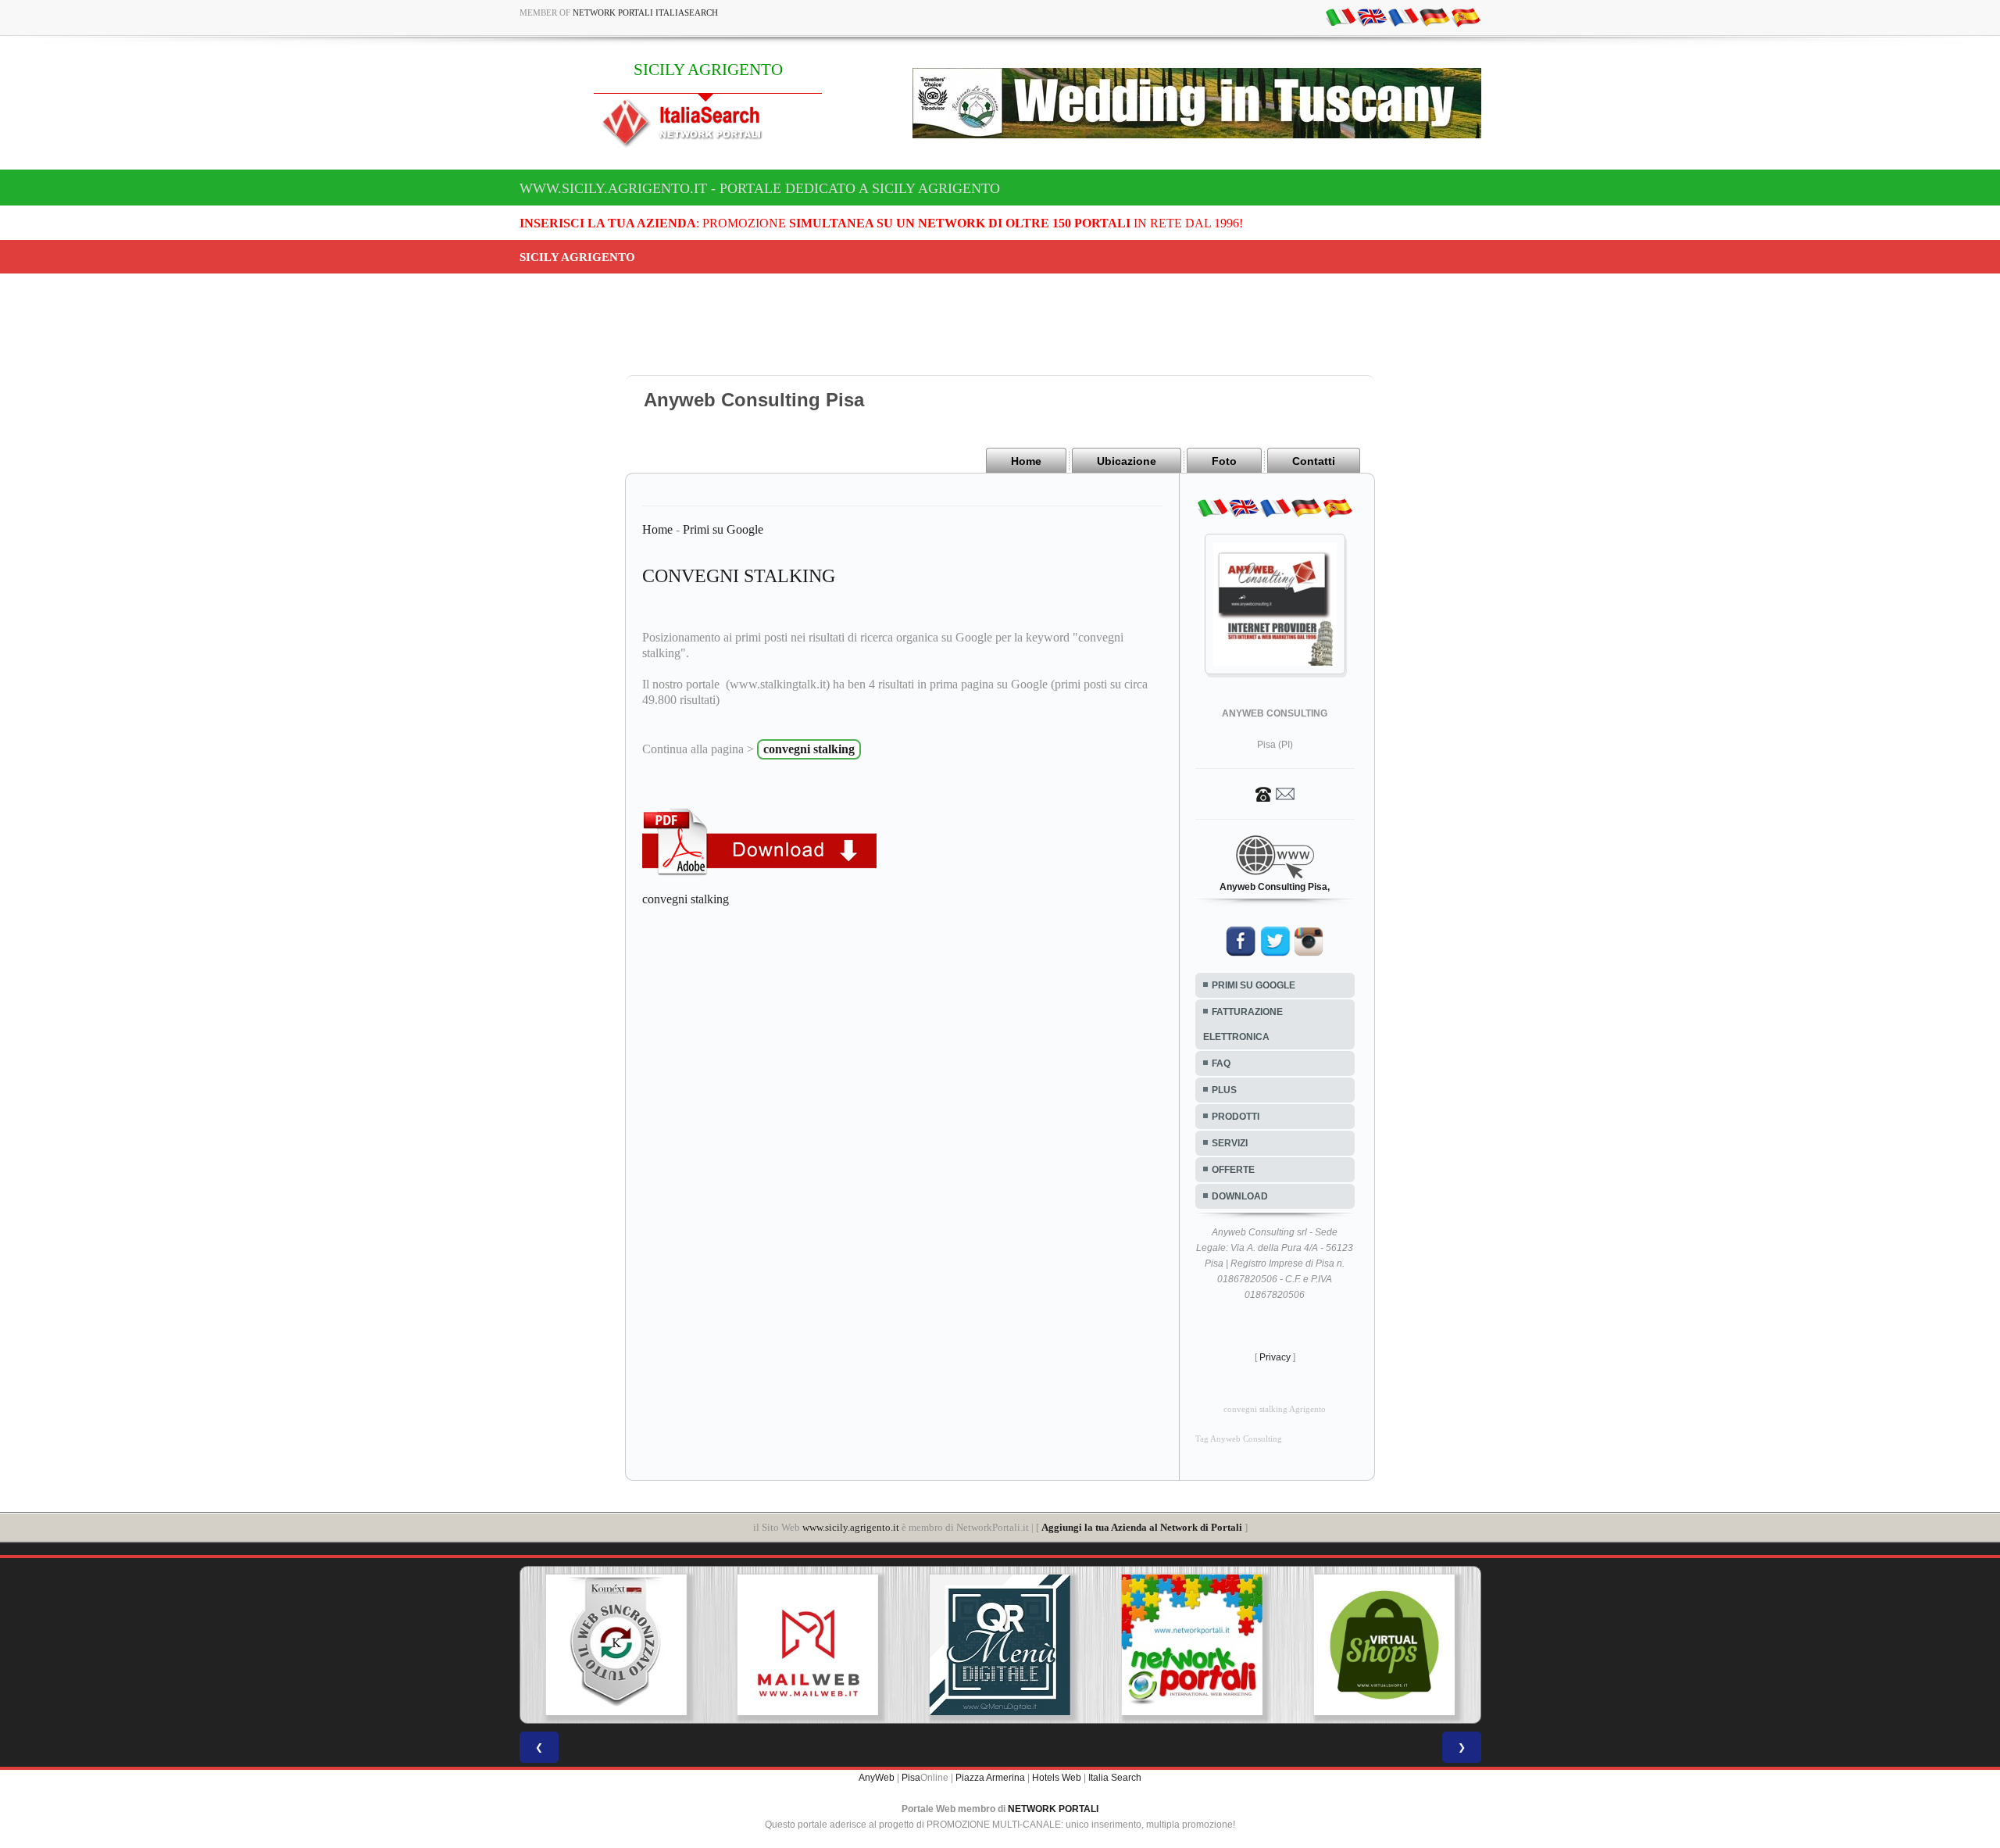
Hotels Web (1057, 1778)
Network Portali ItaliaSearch (645, 13)
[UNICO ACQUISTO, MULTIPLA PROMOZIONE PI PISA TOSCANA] (1192, 1645)
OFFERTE (1233, 1170)
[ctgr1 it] (1341, 16)
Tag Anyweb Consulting (1239, 1439)
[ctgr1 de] (1434, 16)
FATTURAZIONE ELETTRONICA (1243, 1024)
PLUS (1224, 1090)
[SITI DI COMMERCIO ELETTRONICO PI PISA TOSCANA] (1384, 1645)
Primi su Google (723, 529)
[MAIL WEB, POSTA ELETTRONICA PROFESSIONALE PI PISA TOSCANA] (808, 1645)
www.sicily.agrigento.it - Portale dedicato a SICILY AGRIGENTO (760, 188)
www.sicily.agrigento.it (851, 1527)
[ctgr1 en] (1372, 16)
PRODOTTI (1236, 1117)
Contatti (1314, 461)
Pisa (911, 1778)
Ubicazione (1127, 461)
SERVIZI (1230, 1143)
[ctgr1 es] (1466, 16)
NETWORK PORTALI (1053, 1809)
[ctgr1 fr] (1403, 16)
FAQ (1221, 1063)
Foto (1224, 461)
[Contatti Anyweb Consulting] (1275, 793)
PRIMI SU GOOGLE (1254, 985)
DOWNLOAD (1240, 1196)
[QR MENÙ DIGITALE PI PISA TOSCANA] (1000, 1645)
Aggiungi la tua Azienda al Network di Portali (1142, 1527)
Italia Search (1115, 1778)
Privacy (1275, 1357)
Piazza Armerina (990, 1778)
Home (1026, 461)
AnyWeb (877, 1778)
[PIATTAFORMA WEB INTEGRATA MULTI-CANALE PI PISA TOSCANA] (616, 1645)
